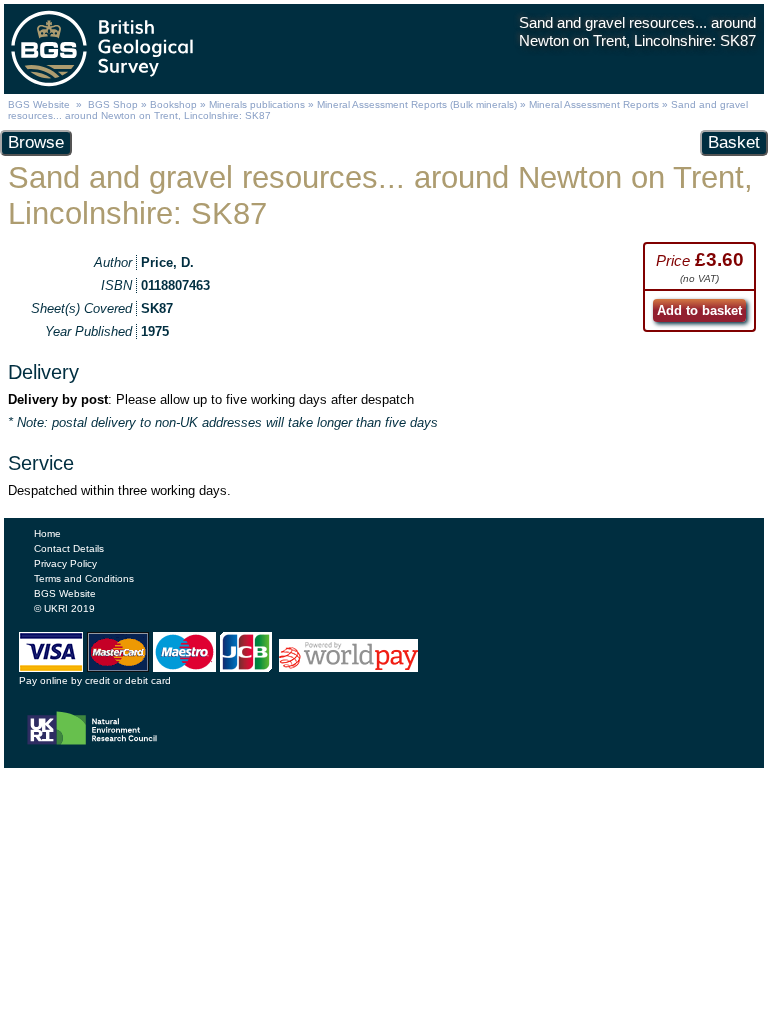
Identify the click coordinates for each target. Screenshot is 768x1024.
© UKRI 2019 (64, 608)
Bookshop (173, 104)
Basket (734, 142)
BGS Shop (113, 104)
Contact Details (69, 548)
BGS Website (39, 104)
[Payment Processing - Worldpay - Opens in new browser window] (348, 667)
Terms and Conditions (84, 578)
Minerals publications (257, 104)
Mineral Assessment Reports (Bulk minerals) (418, 104)
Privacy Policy (65, 563)
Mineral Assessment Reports (594, 104)
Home (47, 533)
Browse (36, 142)
